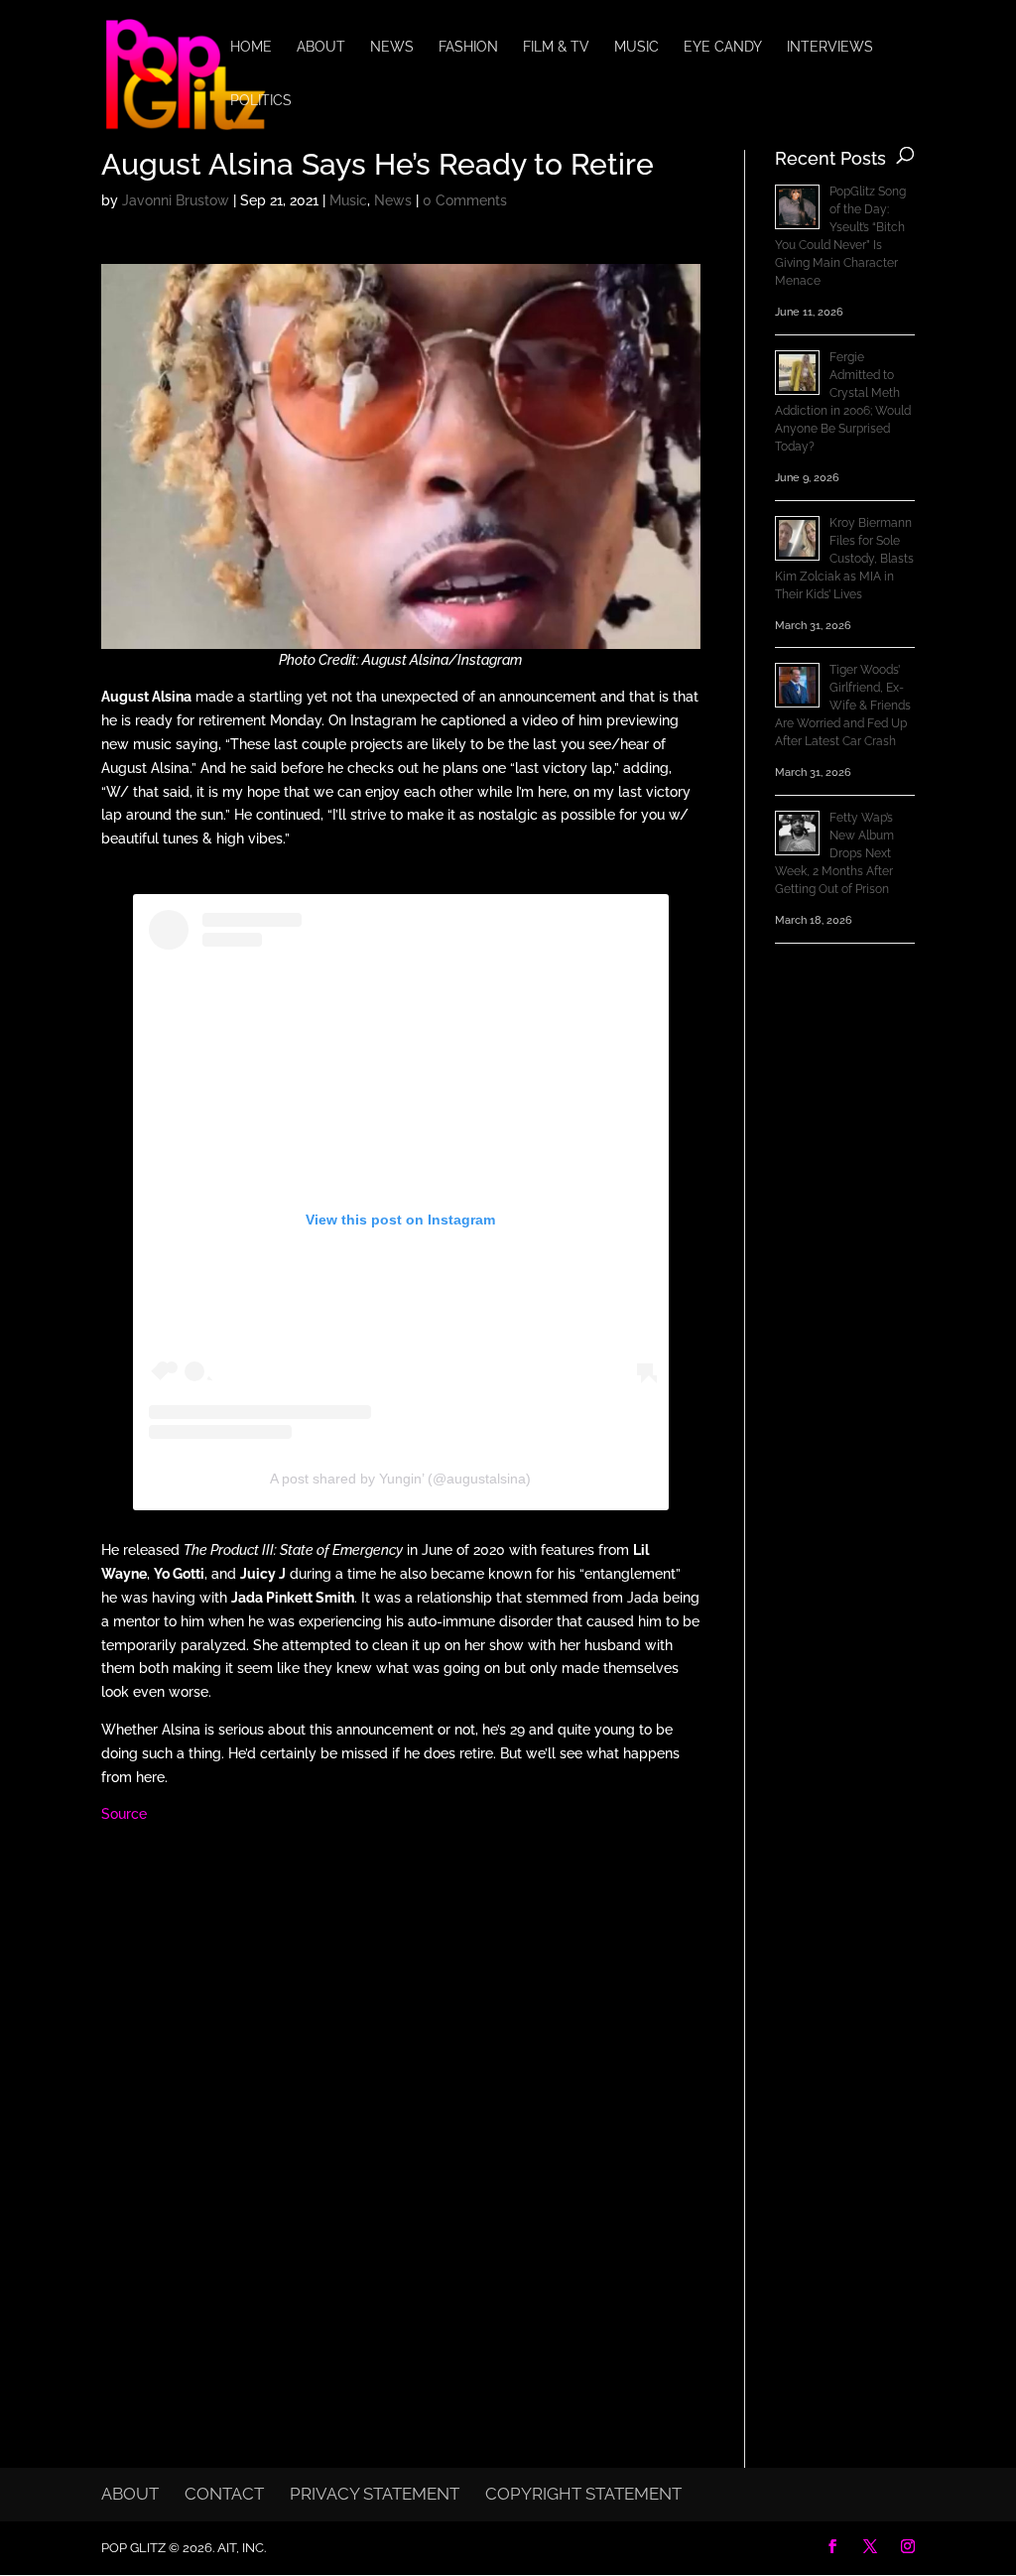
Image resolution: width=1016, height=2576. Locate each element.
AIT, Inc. (240, 2548)
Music (636, 47)
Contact (224, 2494)
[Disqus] (400, 2099)
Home (251, 47)
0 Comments (465, 200)
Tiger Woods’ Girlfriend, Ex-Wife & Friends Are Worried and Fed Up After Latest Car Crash (843, 706)
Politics (261, 101)
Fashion (468, 47)
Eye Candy (723, 47)
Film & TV (556, 47)
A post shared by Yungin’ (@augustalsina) (400, 1479)
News (392, 47)
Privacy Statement (375, 2494)
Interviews (830, 47)
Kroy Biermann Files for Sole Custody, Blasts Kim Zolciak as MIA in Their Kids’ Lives (844, 559)
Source (124, 1814)
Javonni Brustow (176, 200)
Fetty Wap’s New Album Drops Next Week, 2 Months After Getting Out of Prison (834, 853)
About (321, 47)
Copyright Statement (583, 2494)
